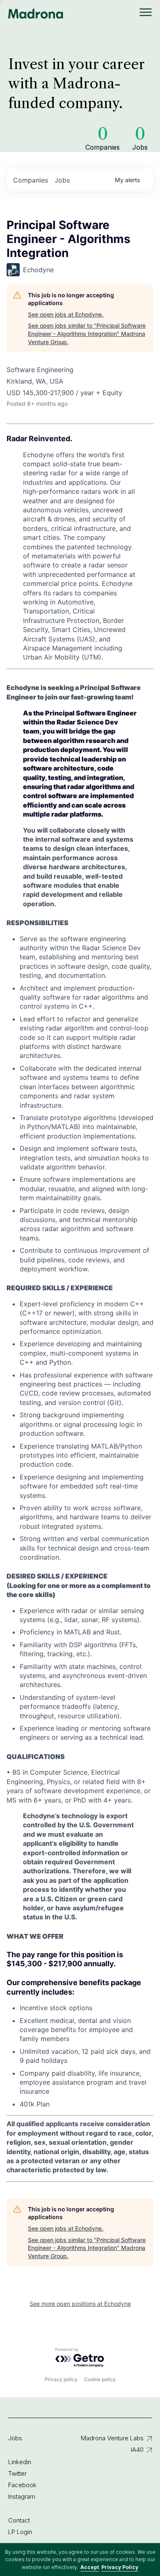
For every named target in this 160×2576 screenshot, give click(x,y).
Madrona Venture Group (36, 14)
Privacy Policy (120, 2567)
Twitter (17, 2473)
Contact (19, 2520)
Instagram (22, 2496)
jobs (62, 180)
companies (31, 180)
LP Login (20, 2532)
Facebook (22, 2485)
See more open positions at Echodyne (80, 2304)
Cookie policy (100, 2379)
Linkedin (20, 2462)
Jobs (15, 2438)
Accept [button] (90, 2567)
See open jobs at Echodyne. (66, 314)
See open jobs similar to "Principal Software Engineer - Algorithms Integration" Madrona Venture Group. (87, 333)
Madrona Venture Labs (112, 2438)
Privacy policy (61, 2379)
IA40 (137, 2450)
